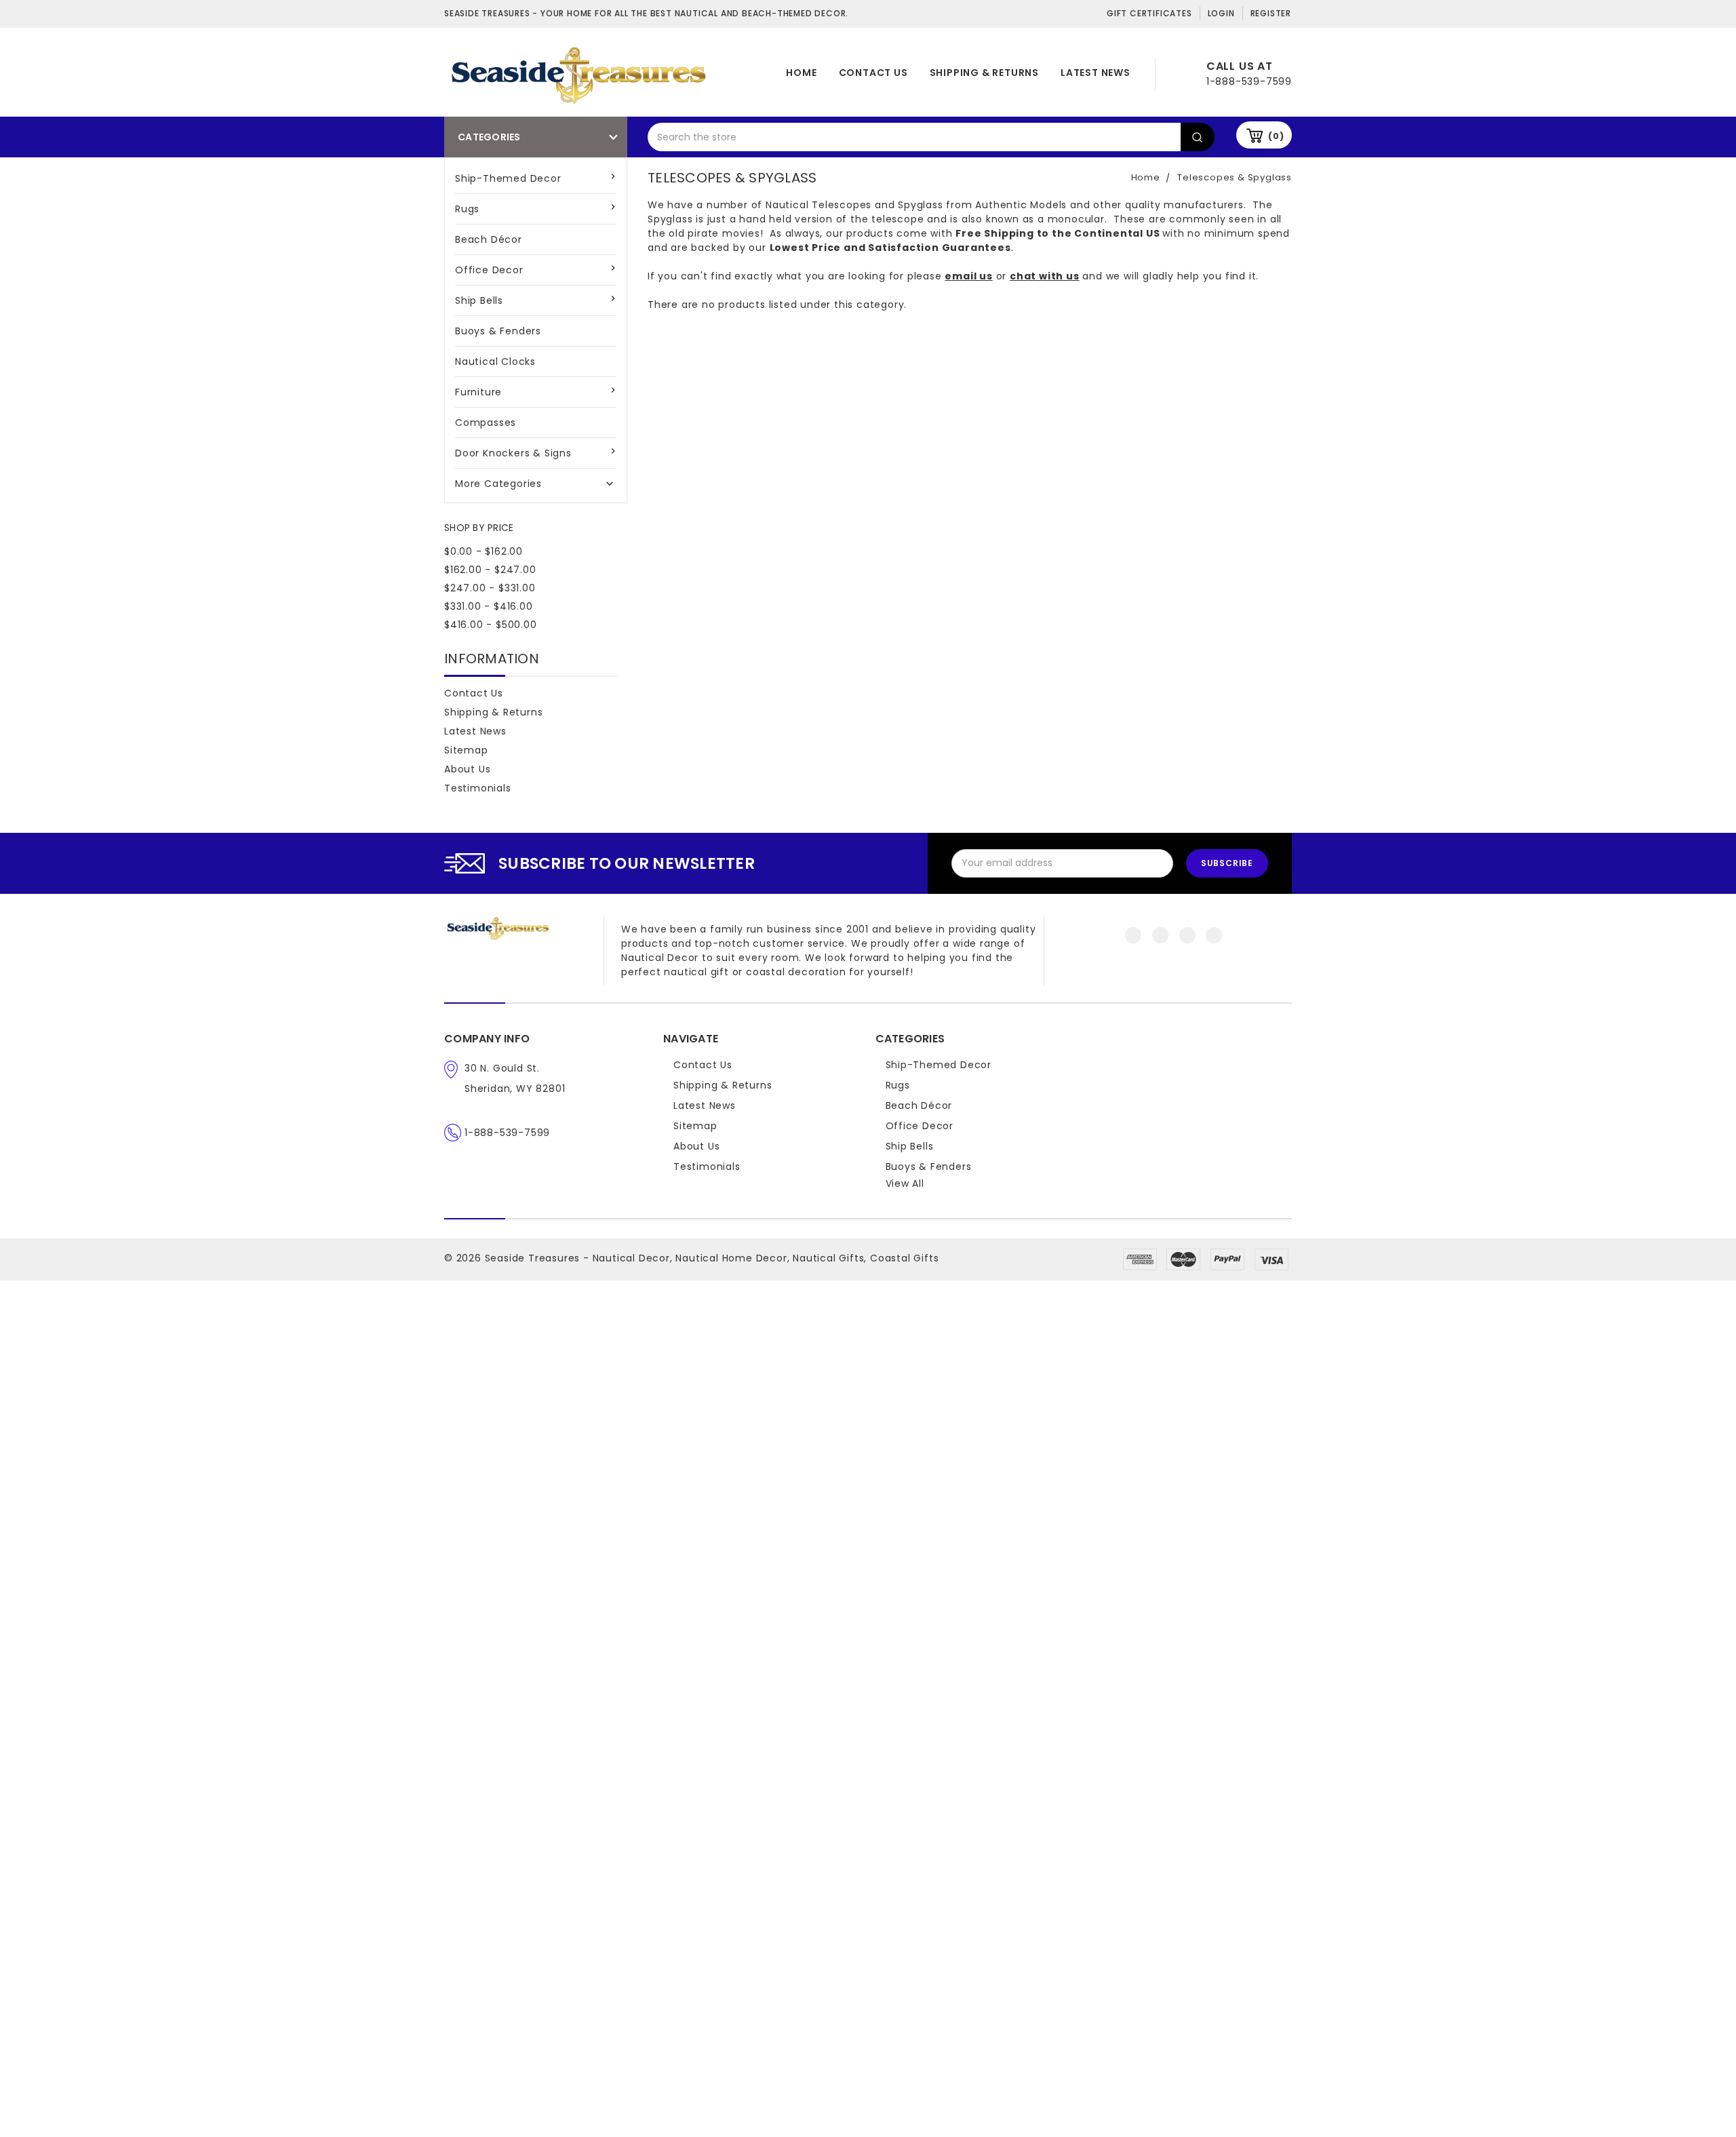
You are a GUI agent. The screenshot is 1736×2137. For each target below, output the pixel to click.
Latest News (1096, 73)
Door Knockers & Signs (513, 453)
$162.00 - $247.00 (490, 570)
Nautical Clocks (495, 361)
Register (1271, 13)
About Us (467, 769)
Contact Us (873, 73)
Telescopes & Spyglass (1235, 177)
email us (968, 276)
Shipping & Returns (984, 73)
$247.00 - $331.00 (490, 588)
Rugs (467, 209)
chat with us (1045, 276)
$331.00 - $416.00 (489, 606)
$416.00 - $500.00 (491, 625)
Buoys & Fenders (498, 331)
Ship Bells (479, 300)
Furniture (478, 392)
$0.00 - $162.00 (484, 551)
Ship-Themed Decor (508, 178)
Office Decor (489, 270)
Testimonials (478, 788)
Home (801, 73)
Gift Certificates (1149, 13)
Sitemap (466, 750)
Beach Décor (489, 239)
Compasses (486, 423)
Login (1221, 13)
